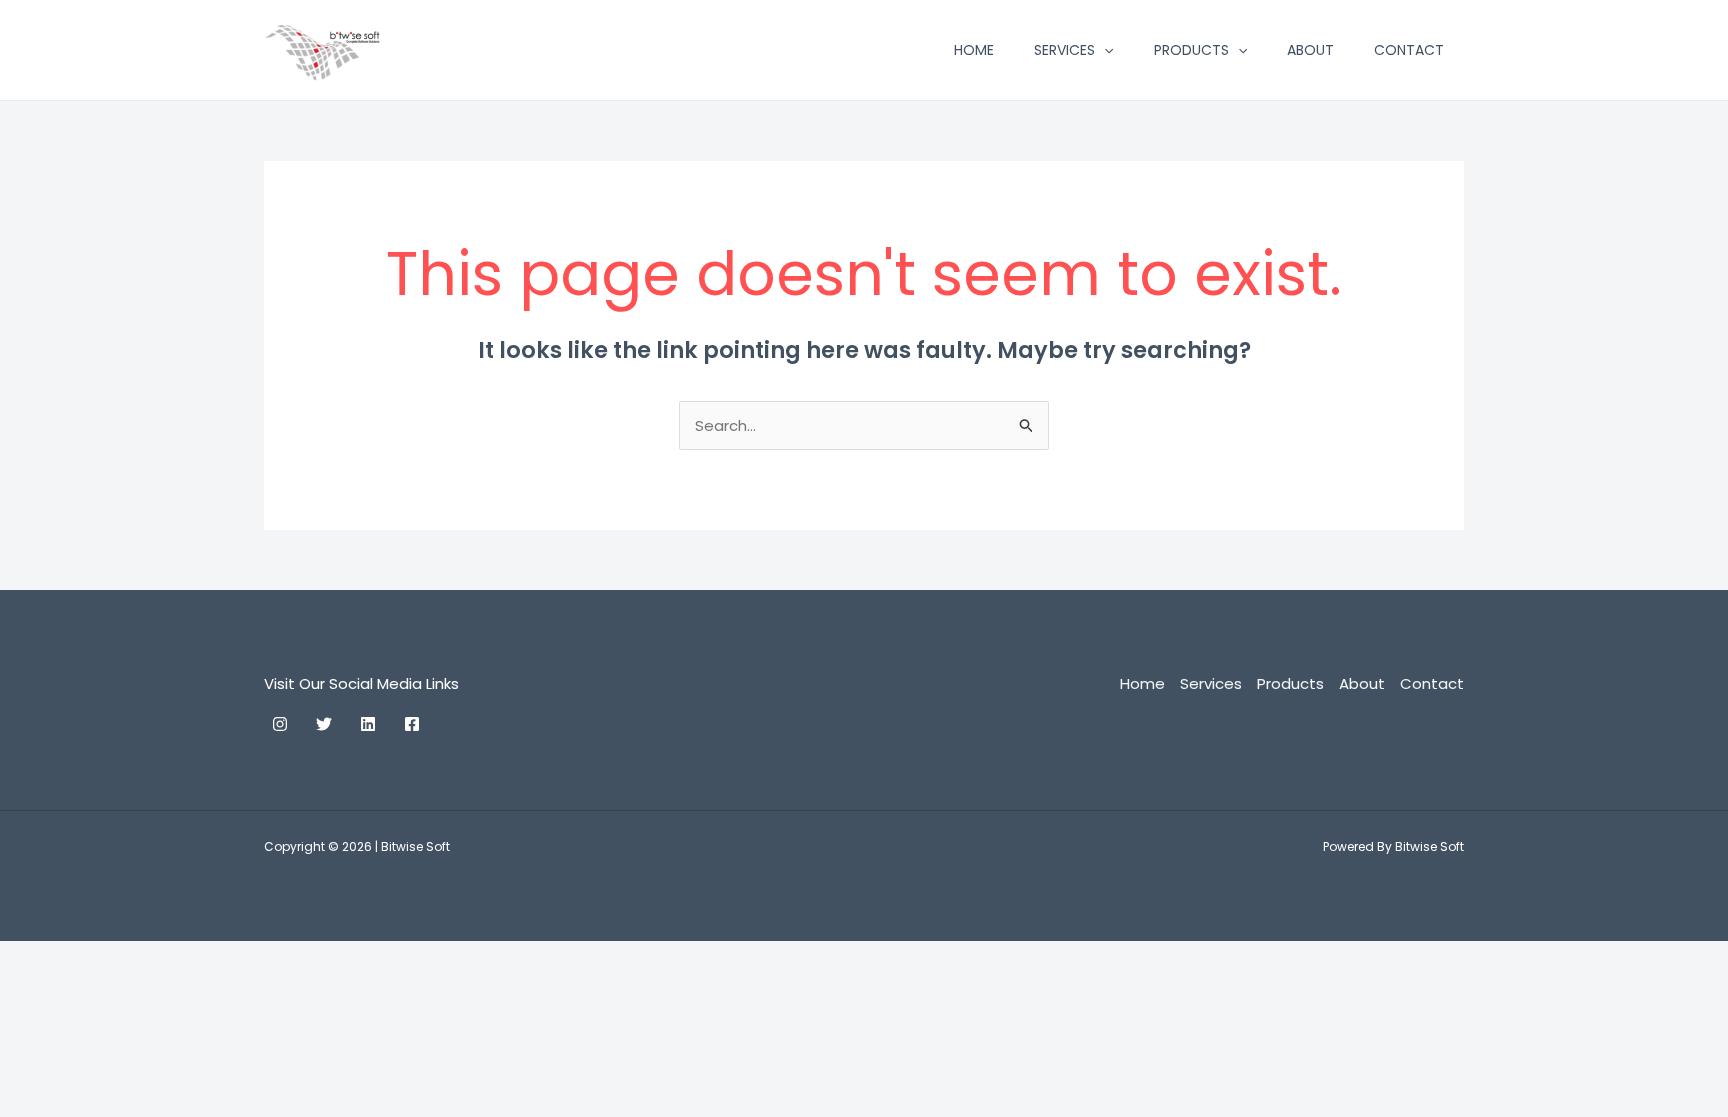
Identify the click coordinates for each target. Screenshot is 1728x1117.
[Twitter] (324, 724)
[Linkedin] (368, 724)
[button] (1104, 50)
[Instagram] (280, 724)
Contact (1409, 50)
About (1310, 50)
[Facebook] (412, 724)
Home (974, 50)
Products (1191, 50)
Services (1064, 50)
